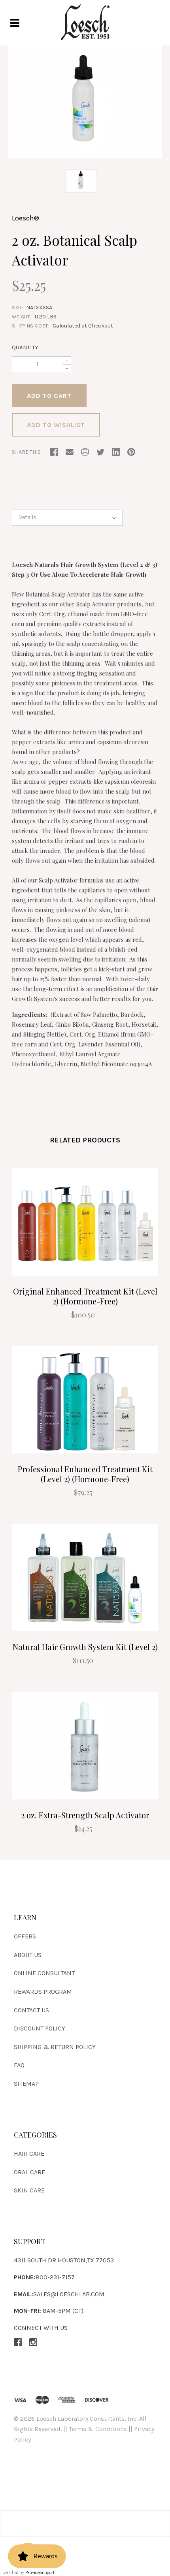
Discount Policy (40, 2028)
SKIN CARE (29, 2190)
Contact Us (31, 2010)
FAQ (19, 2065)
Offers (25, 1936)
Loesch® (25, 218)
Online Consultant (44, 1973)
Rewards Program (43, 1992)
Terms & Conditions (98, 2429)
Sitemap (26, 2084)
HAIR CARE (29, 2154)
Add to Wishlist (56, 425)
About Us (28, 1955)
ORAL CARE (29, 2172)
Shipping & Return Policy (55, 2047)
